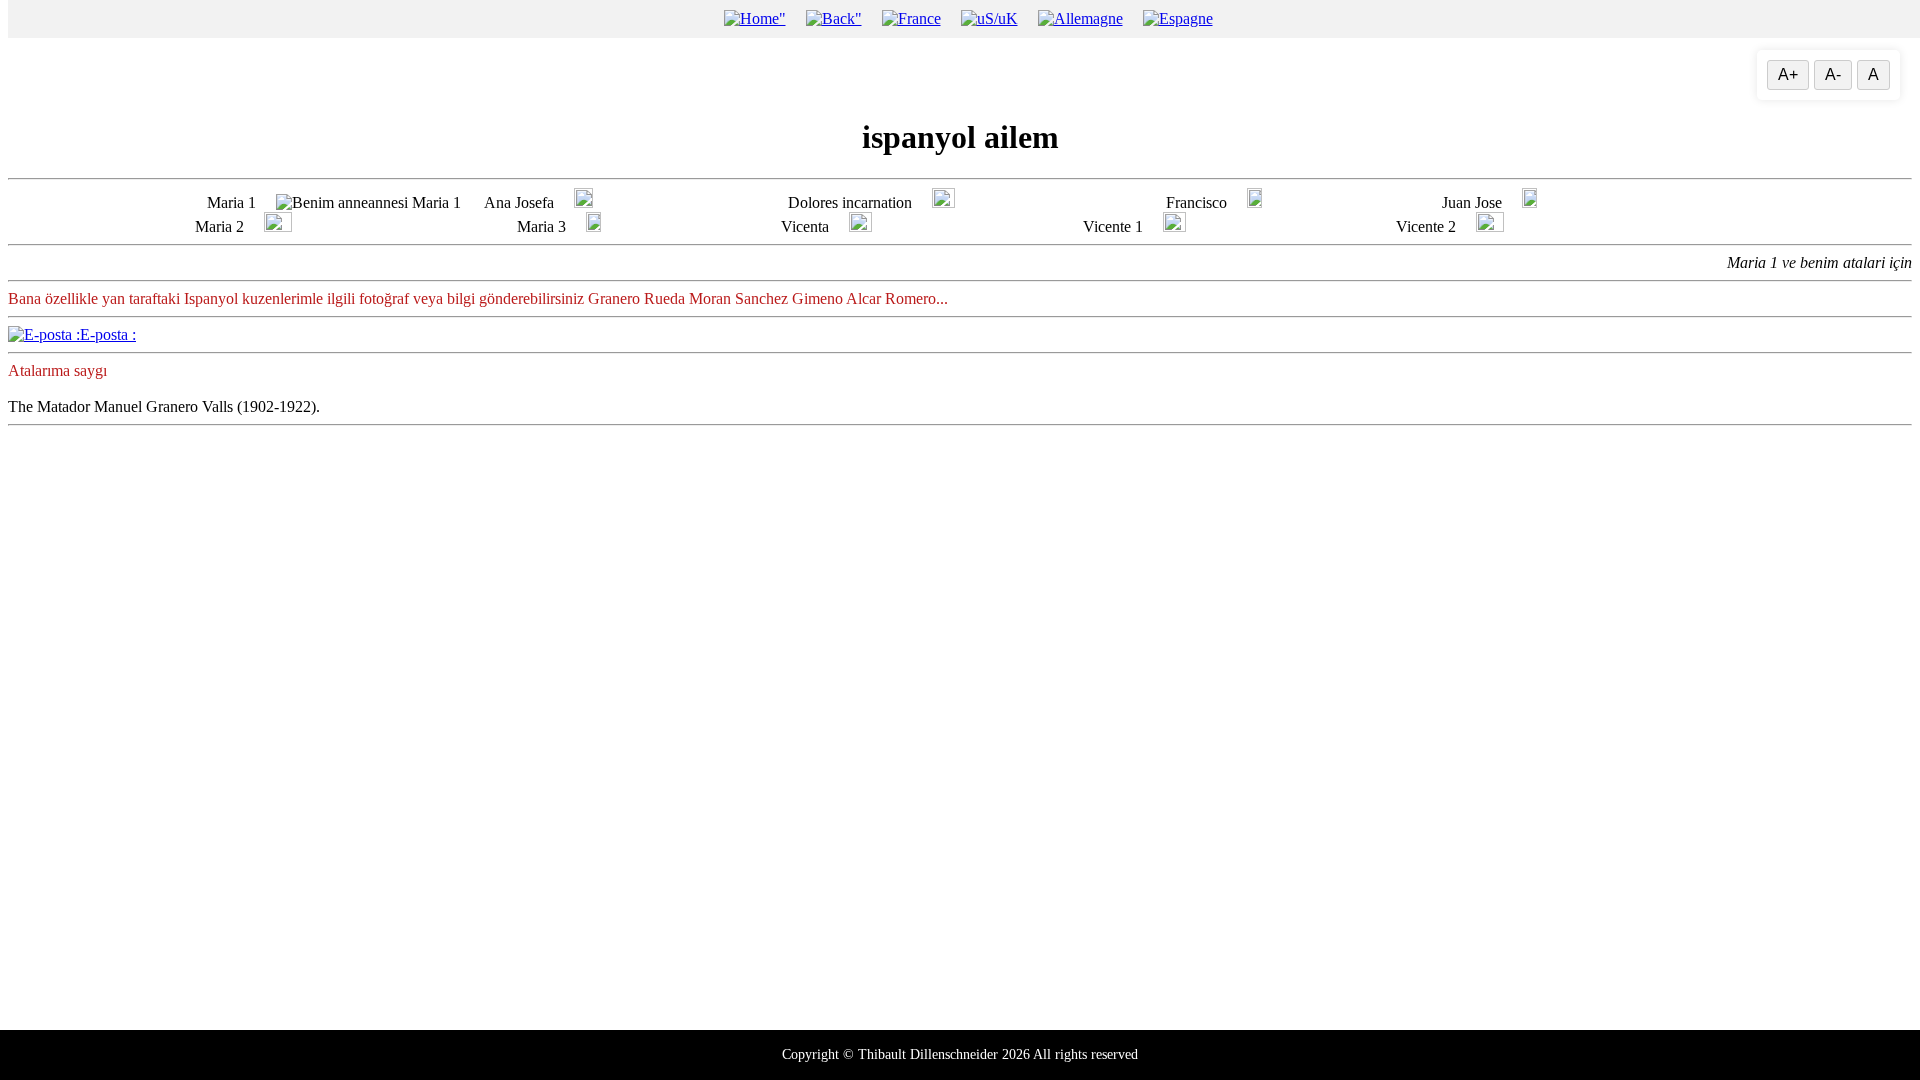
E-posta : (108, 334)
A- (1833, 74)
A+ (1788, 74)
